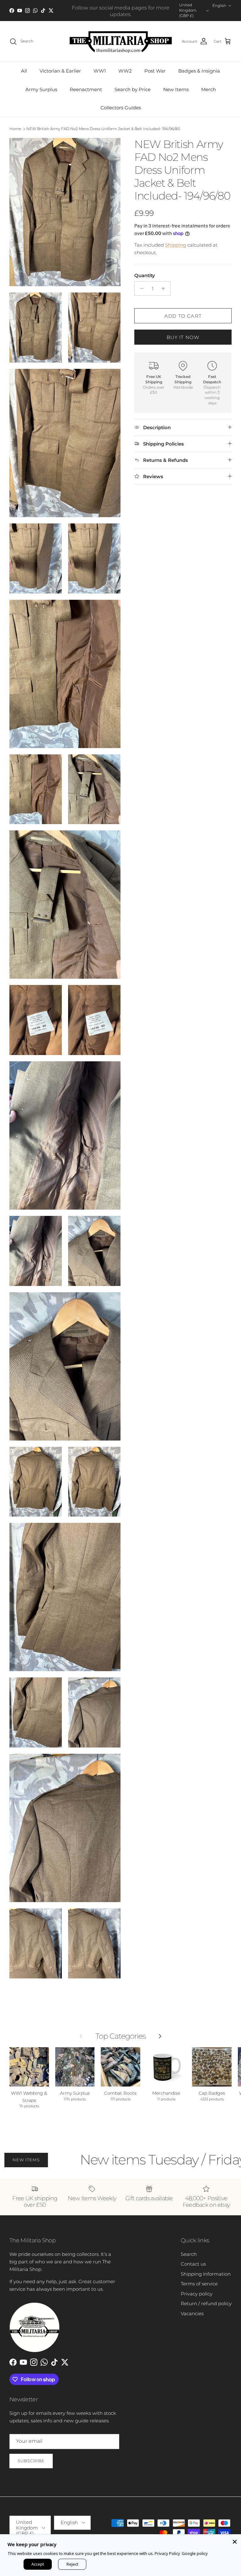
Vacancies (192, 2313)
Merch (209, 89)
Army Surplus (41, 89)
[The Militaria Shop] (121, 41)
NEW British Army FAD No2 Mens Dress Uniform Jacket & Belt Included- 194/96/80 (103, 129)
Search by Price (133, 89)
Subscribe (31, 2461)
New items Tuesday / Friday (125, 2160)
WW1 (100, 71)
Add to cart (183, 316)
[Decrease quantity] (140, 288)
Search (189, 2254)
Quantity (145, 275)
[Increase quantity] (165, 288)
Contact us (193, 2264)
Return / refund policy (206, 2303)
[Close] (235, 2540)
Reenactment (86, 89)
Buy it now (183, 337)
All (24, 71)
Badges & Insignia (199, 71)
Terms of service (199, 2284)
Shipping (176, 245)
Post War (155, 71)
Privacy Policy (167, 2553)
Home (15, 129)
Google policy (195, 2553)
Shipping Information (206, 2274)
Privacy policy (197, 2294)
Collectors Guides (121, 108)
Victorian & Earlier (60, 71)
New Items (176, 89)
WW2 (125, 71)
